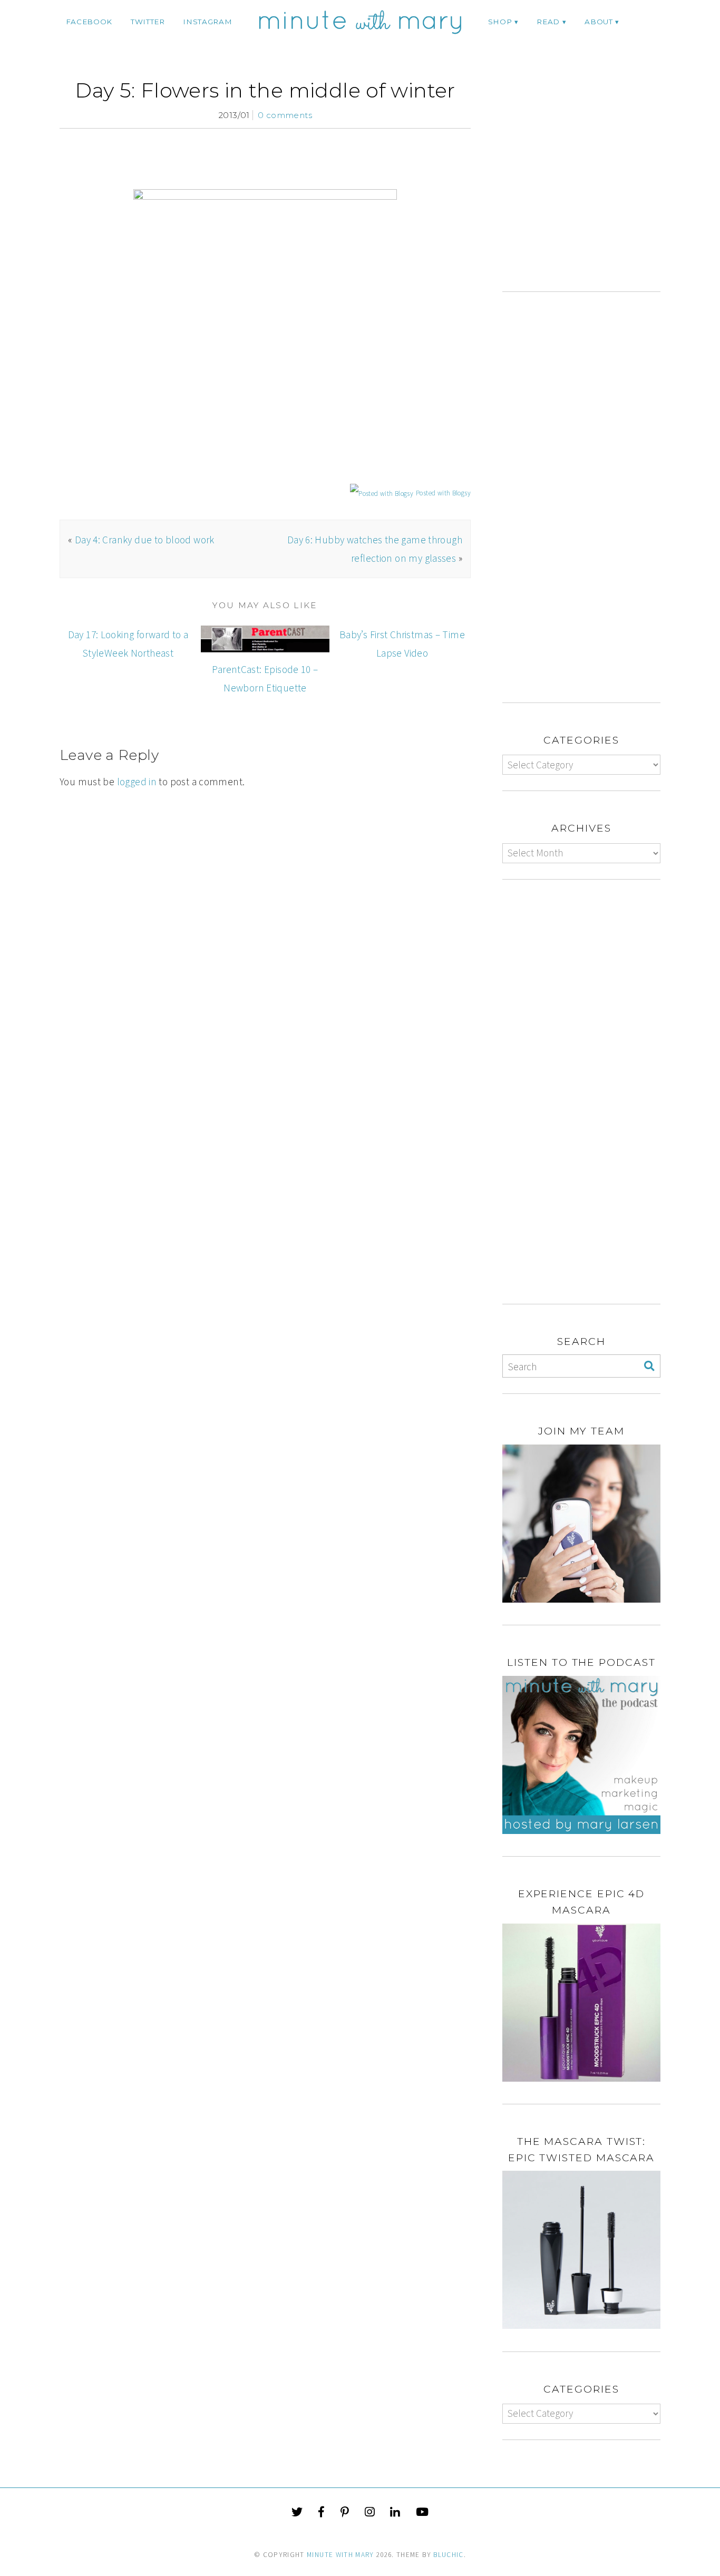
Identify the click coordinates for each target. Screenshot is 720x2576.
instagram (207, 22)
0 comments (285, 115)
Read (548, 22)
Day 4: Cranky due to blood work (145, 540)
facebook (89, 22)
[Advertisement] (591, 185)
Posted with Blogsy (443, 493)
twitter (148, 22)
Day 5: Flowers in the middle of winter (265, 90)
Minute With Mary (340, 2555)
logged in (137, 782)
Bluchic (448, 2555)
